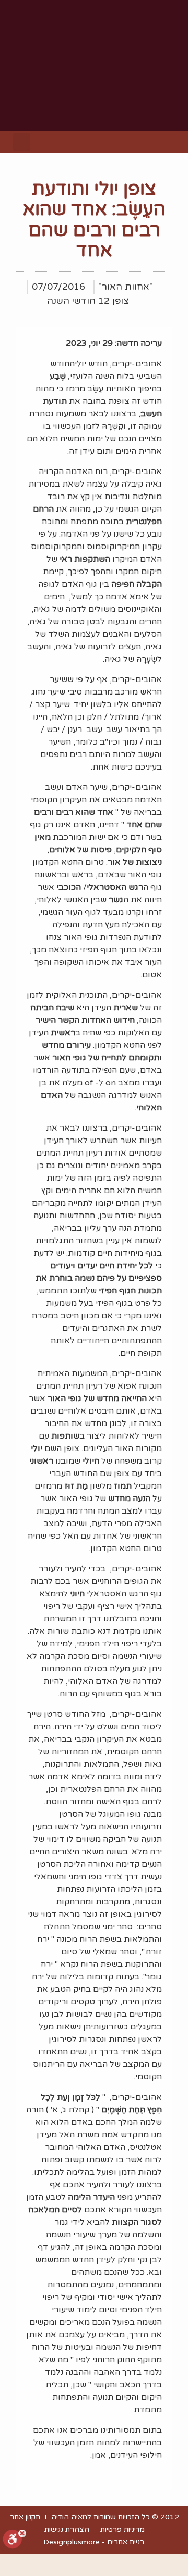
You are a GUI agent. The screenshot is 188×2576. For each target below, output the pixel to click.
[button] (170, 142)
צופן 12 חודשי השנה (88, 301)
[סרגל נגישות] (15, 2540)
